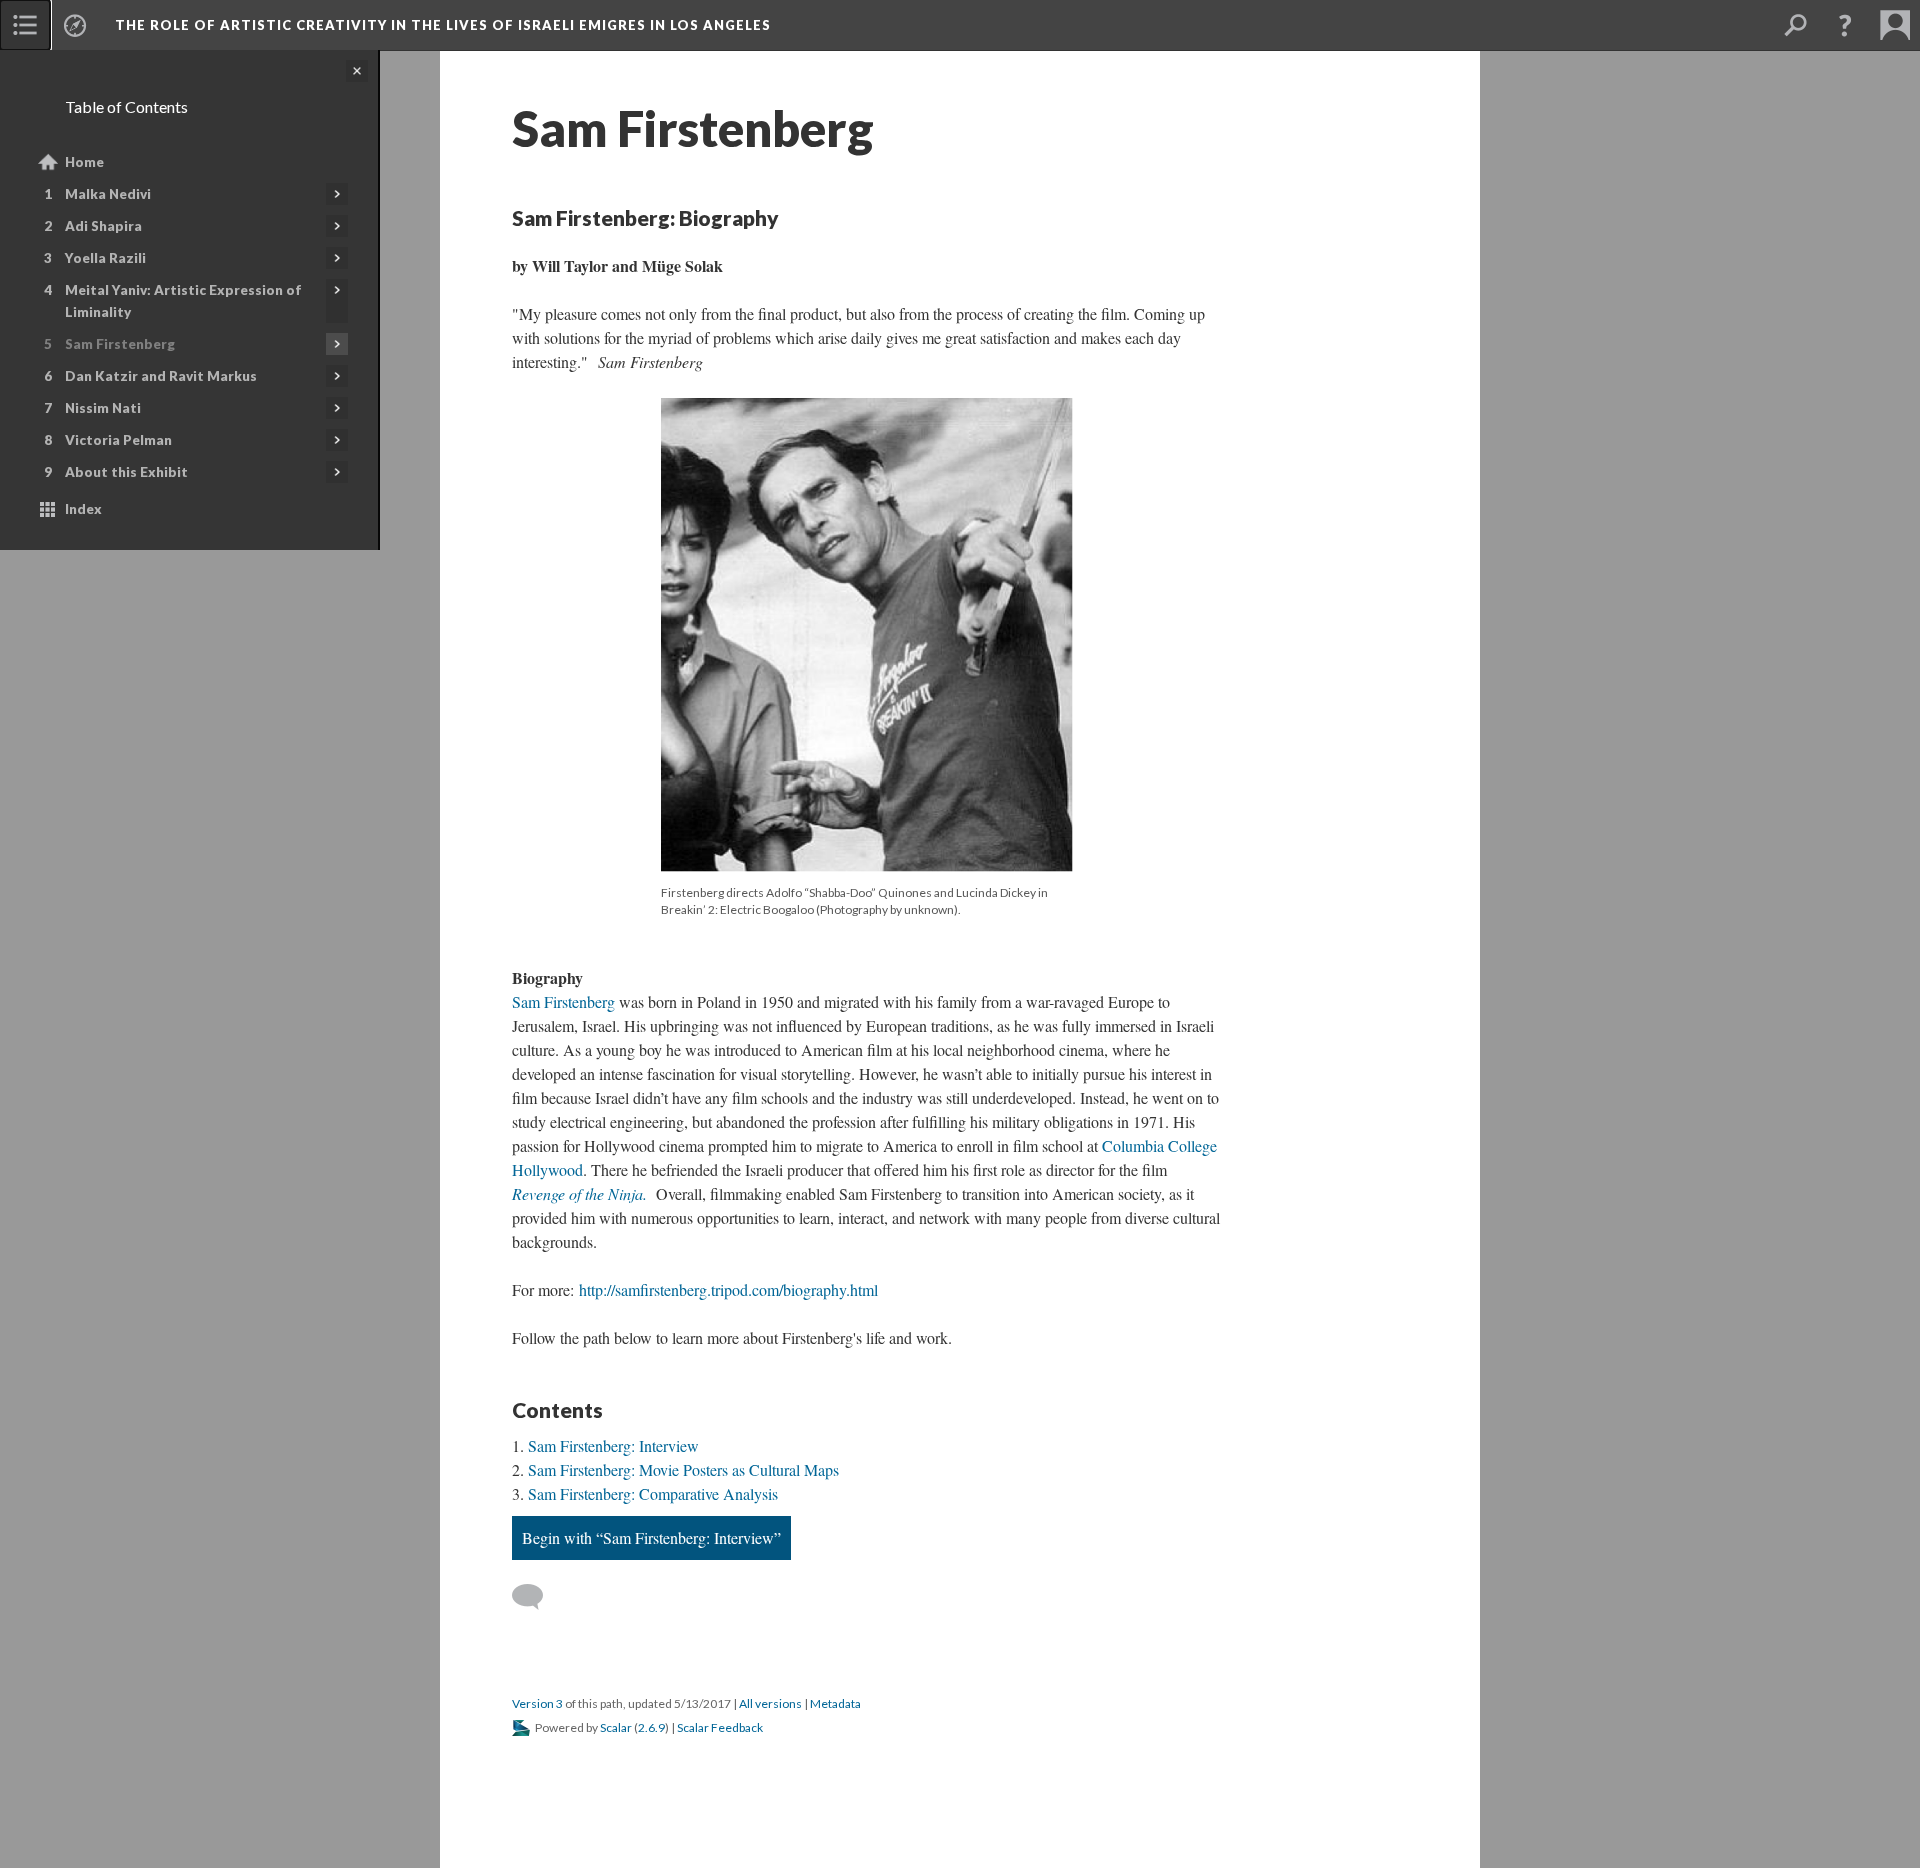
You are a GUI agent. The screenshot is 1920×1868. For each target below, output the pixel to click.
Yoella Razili (105, 258)
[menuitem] (25, 25)
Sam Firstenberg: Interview (613, 1445)
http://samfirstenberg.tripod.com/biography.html (728, 1289)
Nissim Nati (103, 408)
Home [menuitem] (84, 162)
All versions (770, 1703)
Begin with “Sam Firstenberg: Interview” (651, 1537)
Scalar (616, 1727)
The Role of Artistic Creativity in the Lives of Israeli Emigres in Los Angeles (443, 25)
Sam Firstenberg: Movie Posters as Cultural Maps (683, 1469)
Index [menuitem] (83, 509)
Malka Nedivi (108, 194)
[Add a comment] (536, 1597)
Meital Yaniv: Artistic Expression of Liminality (183, 301)
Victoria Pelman (118, 440)
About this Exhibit (126, 472)
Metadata (835, 1703)
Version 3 (537, 1703)
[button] (1845, 25)
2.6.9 (651, 1727)
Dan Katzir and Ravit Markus (161, 376)
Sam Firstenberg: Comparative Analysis (653, 1493)
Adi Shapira (103, 226)
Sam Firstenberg (120, 344)
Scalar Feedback (720, 1727)
